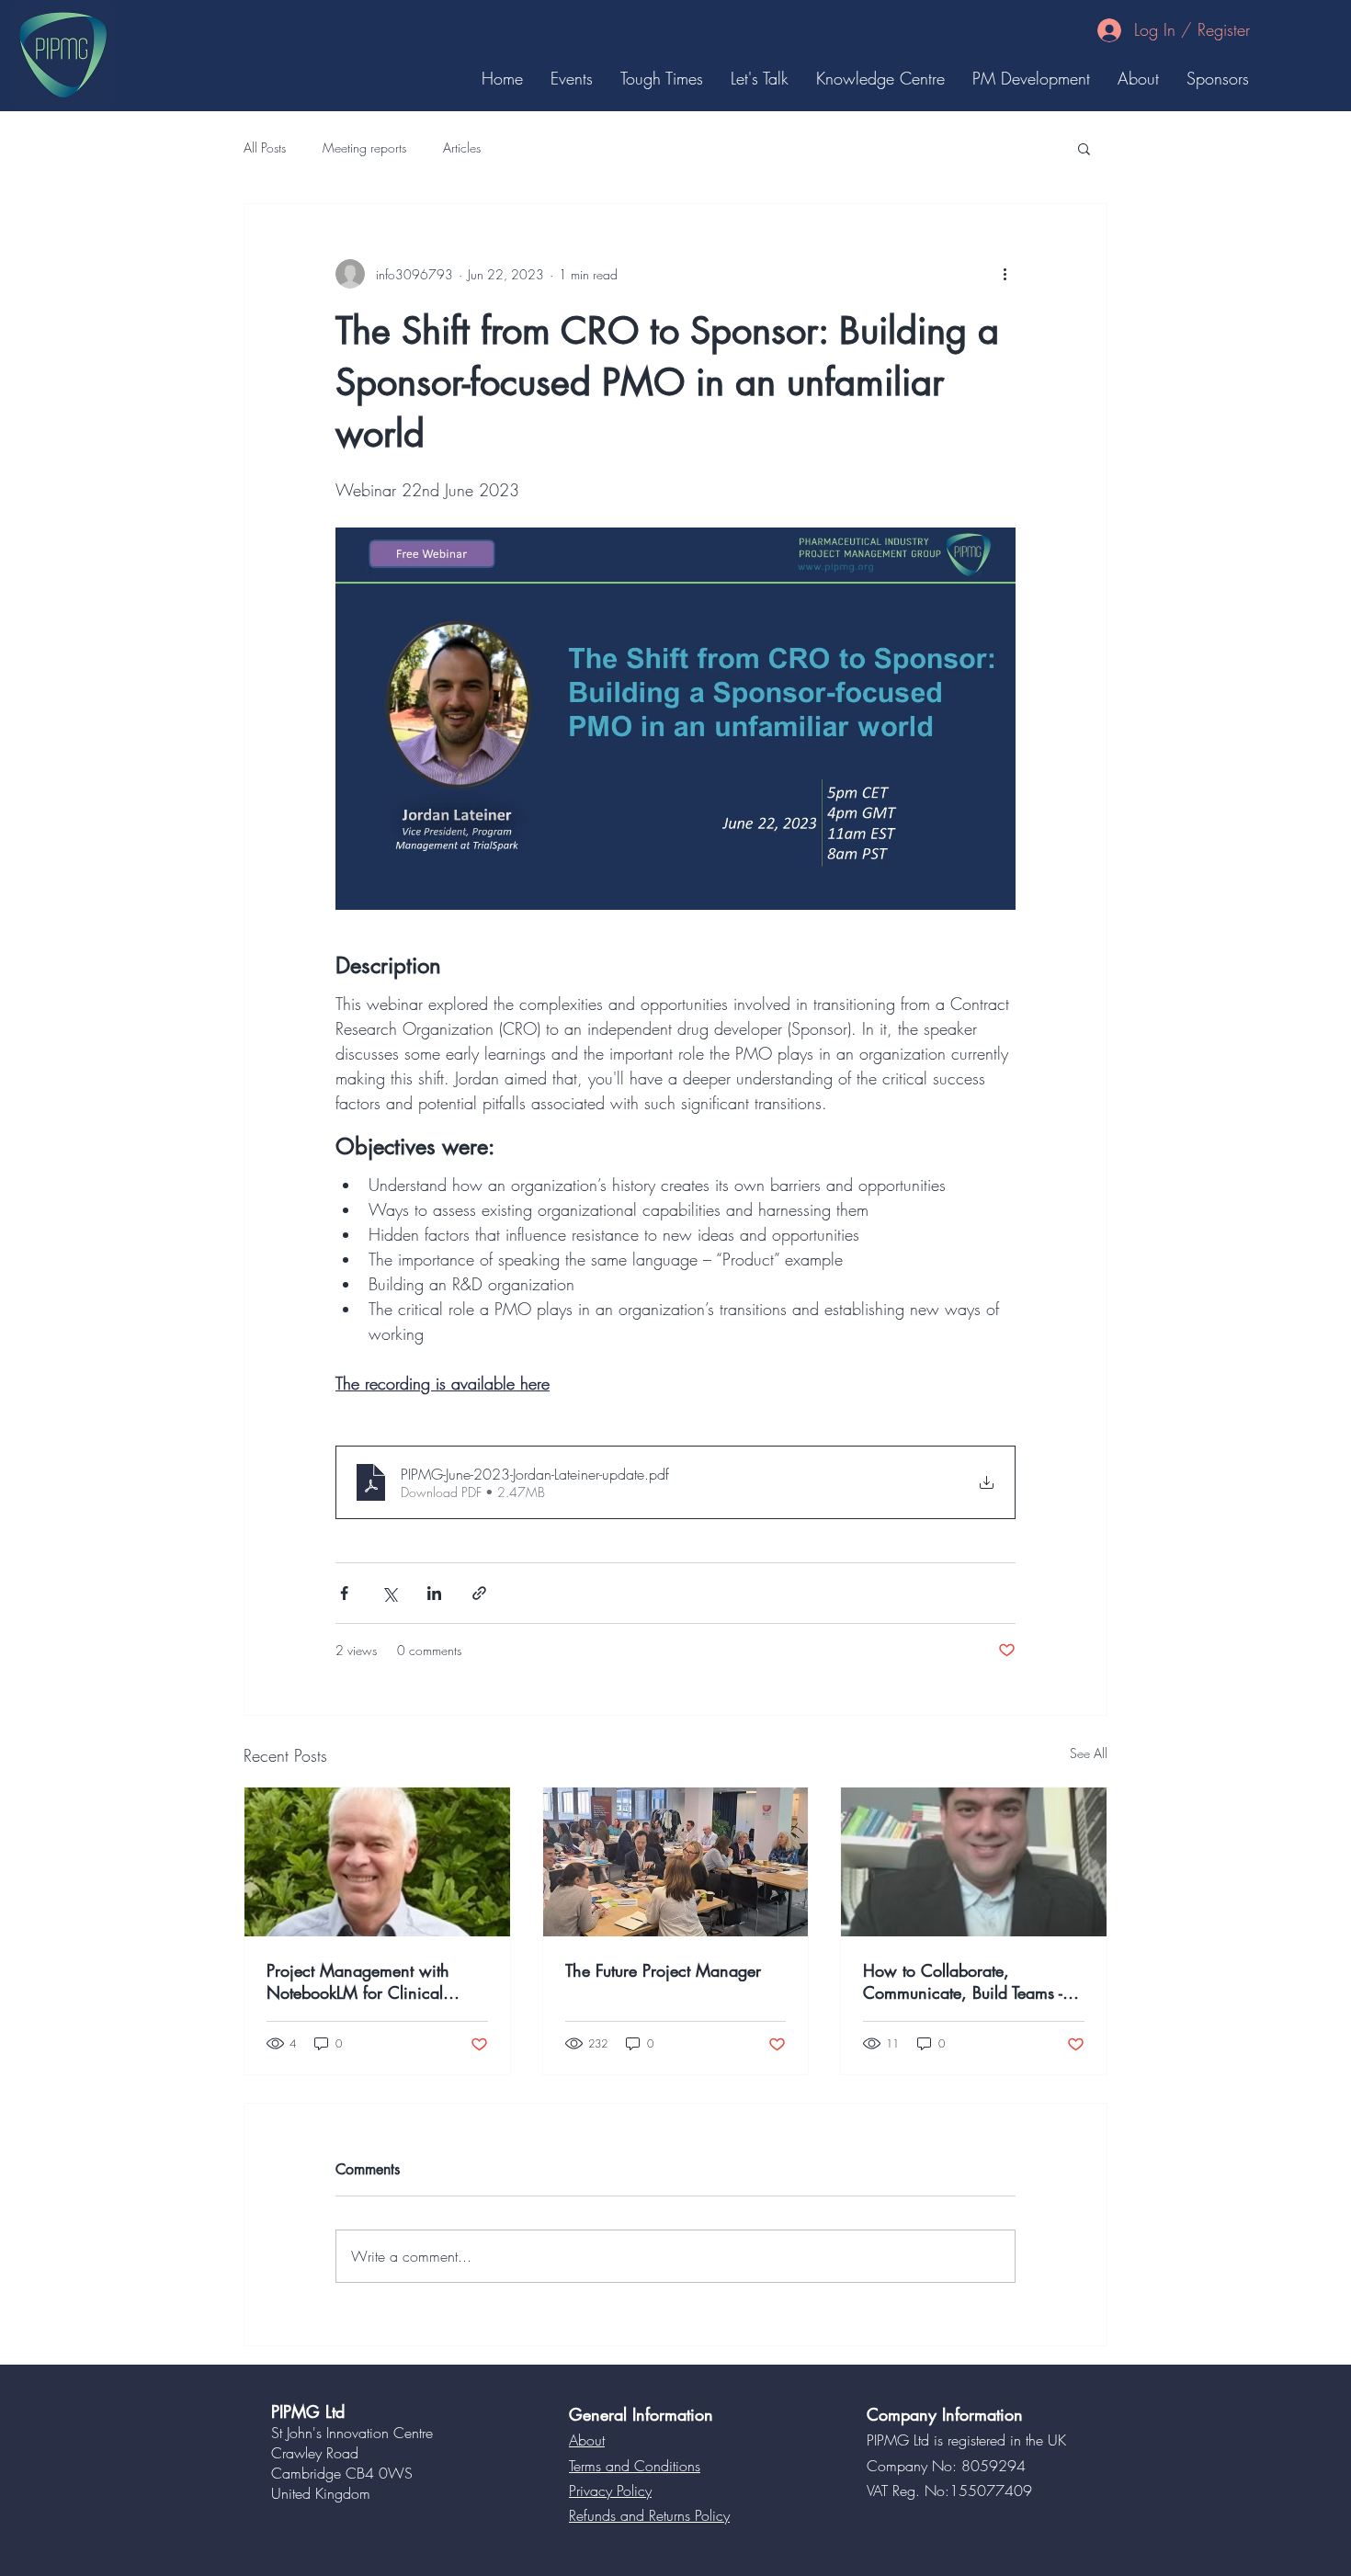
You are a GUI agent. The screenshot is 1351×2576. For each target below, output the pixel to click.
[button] (1084, 148)
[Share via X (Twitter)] (389, 1593)
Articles (462, 148)
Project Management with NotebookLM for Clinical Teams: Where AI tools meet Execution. (366, 1981)
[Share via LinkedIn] (434, 1593)
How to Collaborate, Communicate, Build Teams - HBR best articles (963, 1981)
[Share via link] (479, 1593)
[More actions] (1005, 274)
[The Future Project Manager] (676, 1862)
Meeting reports (364, 148)
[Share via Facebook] (344, 1593)
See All (1089, 1753)
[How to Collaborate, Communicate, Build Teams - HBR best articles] (974, 1862)
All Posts (265, 148)
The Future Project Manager (663, 1970)
